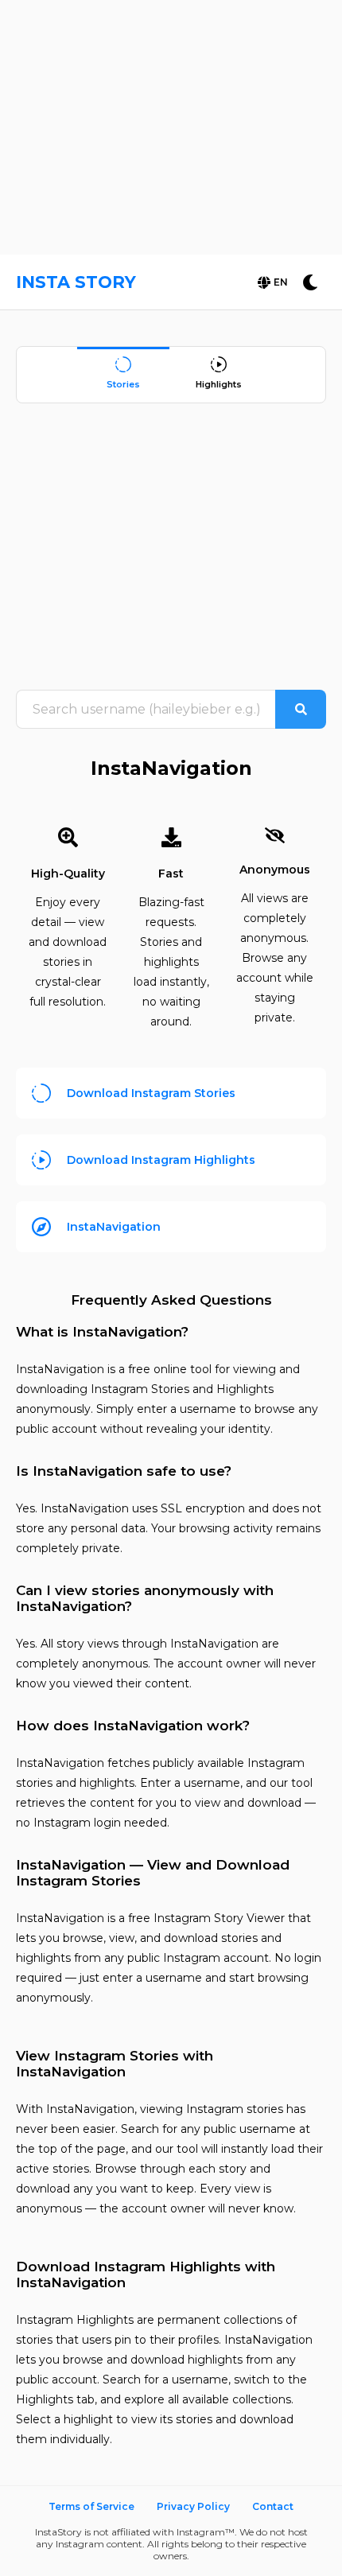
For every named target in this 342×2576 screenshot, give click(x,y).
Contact (273, 2506)
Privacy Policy (193, 2506)
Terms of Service (91, 2506)
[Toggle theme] (310, 282)
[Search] (301, 709)
